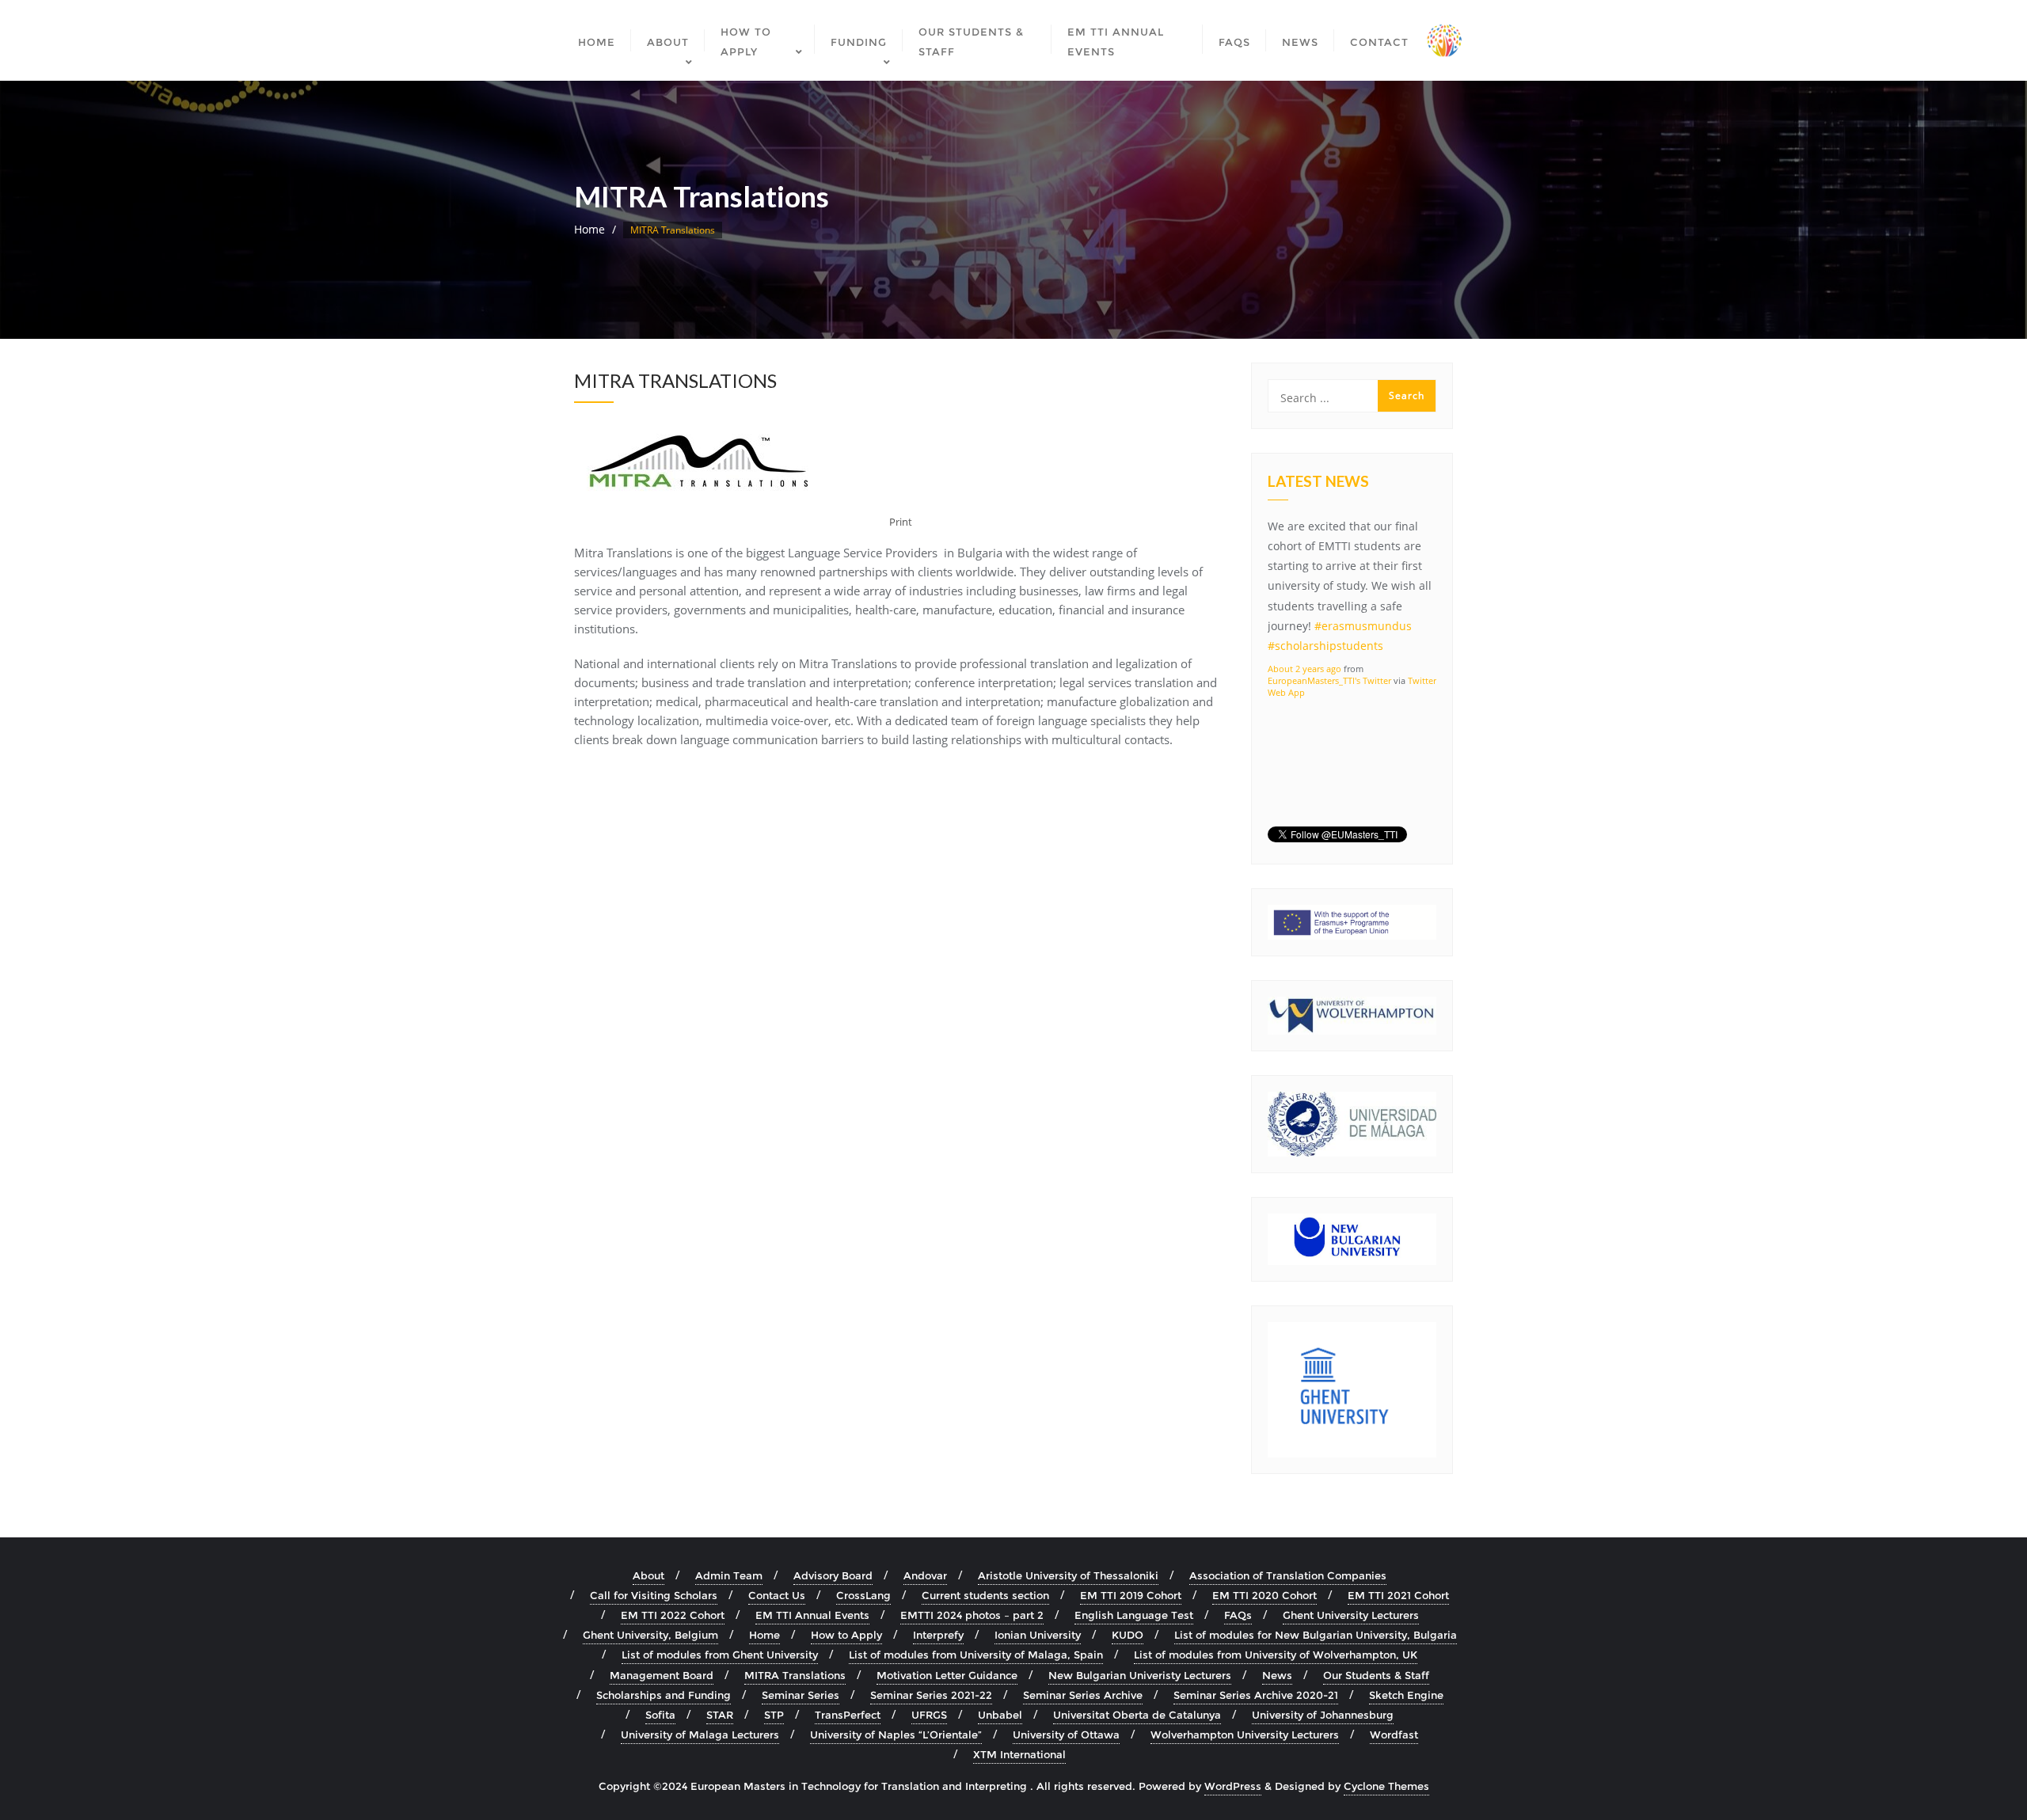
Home (589, 229)
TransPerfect (848, 1715)
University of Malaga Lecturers (700, 1735)
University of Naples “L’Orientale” (896, 1735)
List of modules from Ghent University (720, 1655)
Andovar (925, 1575)
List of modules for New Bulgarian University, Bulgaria (1316, 1635)
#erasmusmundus (1363, 623)
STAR (720, 1715)
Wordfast (1394, 1735)
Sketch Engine (1406, 1695)
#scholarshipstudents (1325, 643)
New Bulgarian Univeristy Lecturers (1140, 1675)
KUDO (1128, 1635)
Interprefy (938, 1635)
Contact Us (777, 1595)
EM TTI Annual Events (812, 1615)
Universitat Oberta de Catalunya (1137, 1715)
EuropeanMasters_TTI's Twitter (1329, 677)
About (648, 1575)
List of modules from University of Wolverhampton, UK (1276, 1655)
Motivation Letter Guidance (947, 1675)
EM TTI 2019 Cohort (1131, 1595)
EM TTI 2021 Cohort (1398, 1595)
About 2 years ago (1304, 665)
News (1277, 1675)
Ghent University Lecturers (1351, 1615)
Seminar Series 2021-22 (931, 1695)
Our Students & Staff (1376, 1675)
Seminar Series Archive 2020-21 (1256, 1695)
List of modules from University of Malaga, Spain (976, 1655)
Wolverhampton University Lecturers (1245, 1735)
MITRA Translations (795, 1675)
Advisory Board (833, 1575)
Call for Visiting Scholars (654, 1595)
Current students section (985, 1595)
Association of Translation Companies (1288, 1575)
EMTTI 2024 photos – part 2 (972, 1615)
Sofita (660, 1715)
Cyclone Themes (1386, 1786)
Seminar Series (801, 1695)
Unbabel (1000, 1715)
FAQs (1238, 1615)
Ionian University (1038, 1635)
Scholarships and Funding (664, 1695)
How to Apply (846, 1635)
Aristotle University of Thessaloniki (1068, 1575)
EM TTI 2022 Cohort (673, 1615)
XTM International (1019, 1754)
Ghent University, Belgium (650, 1635)
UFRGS (929, 1715)
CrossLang (863, 1595)
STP (774, 1715)
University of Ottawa (1066, 1735)
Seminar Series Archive (1083, 1695)
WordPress (1233, 1786)
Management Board (662, 1675)
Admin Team (729, 1575)
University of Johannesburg (1323, 1715)
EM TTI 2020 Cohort (1264, 1595)
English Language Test (1134, 1615)
